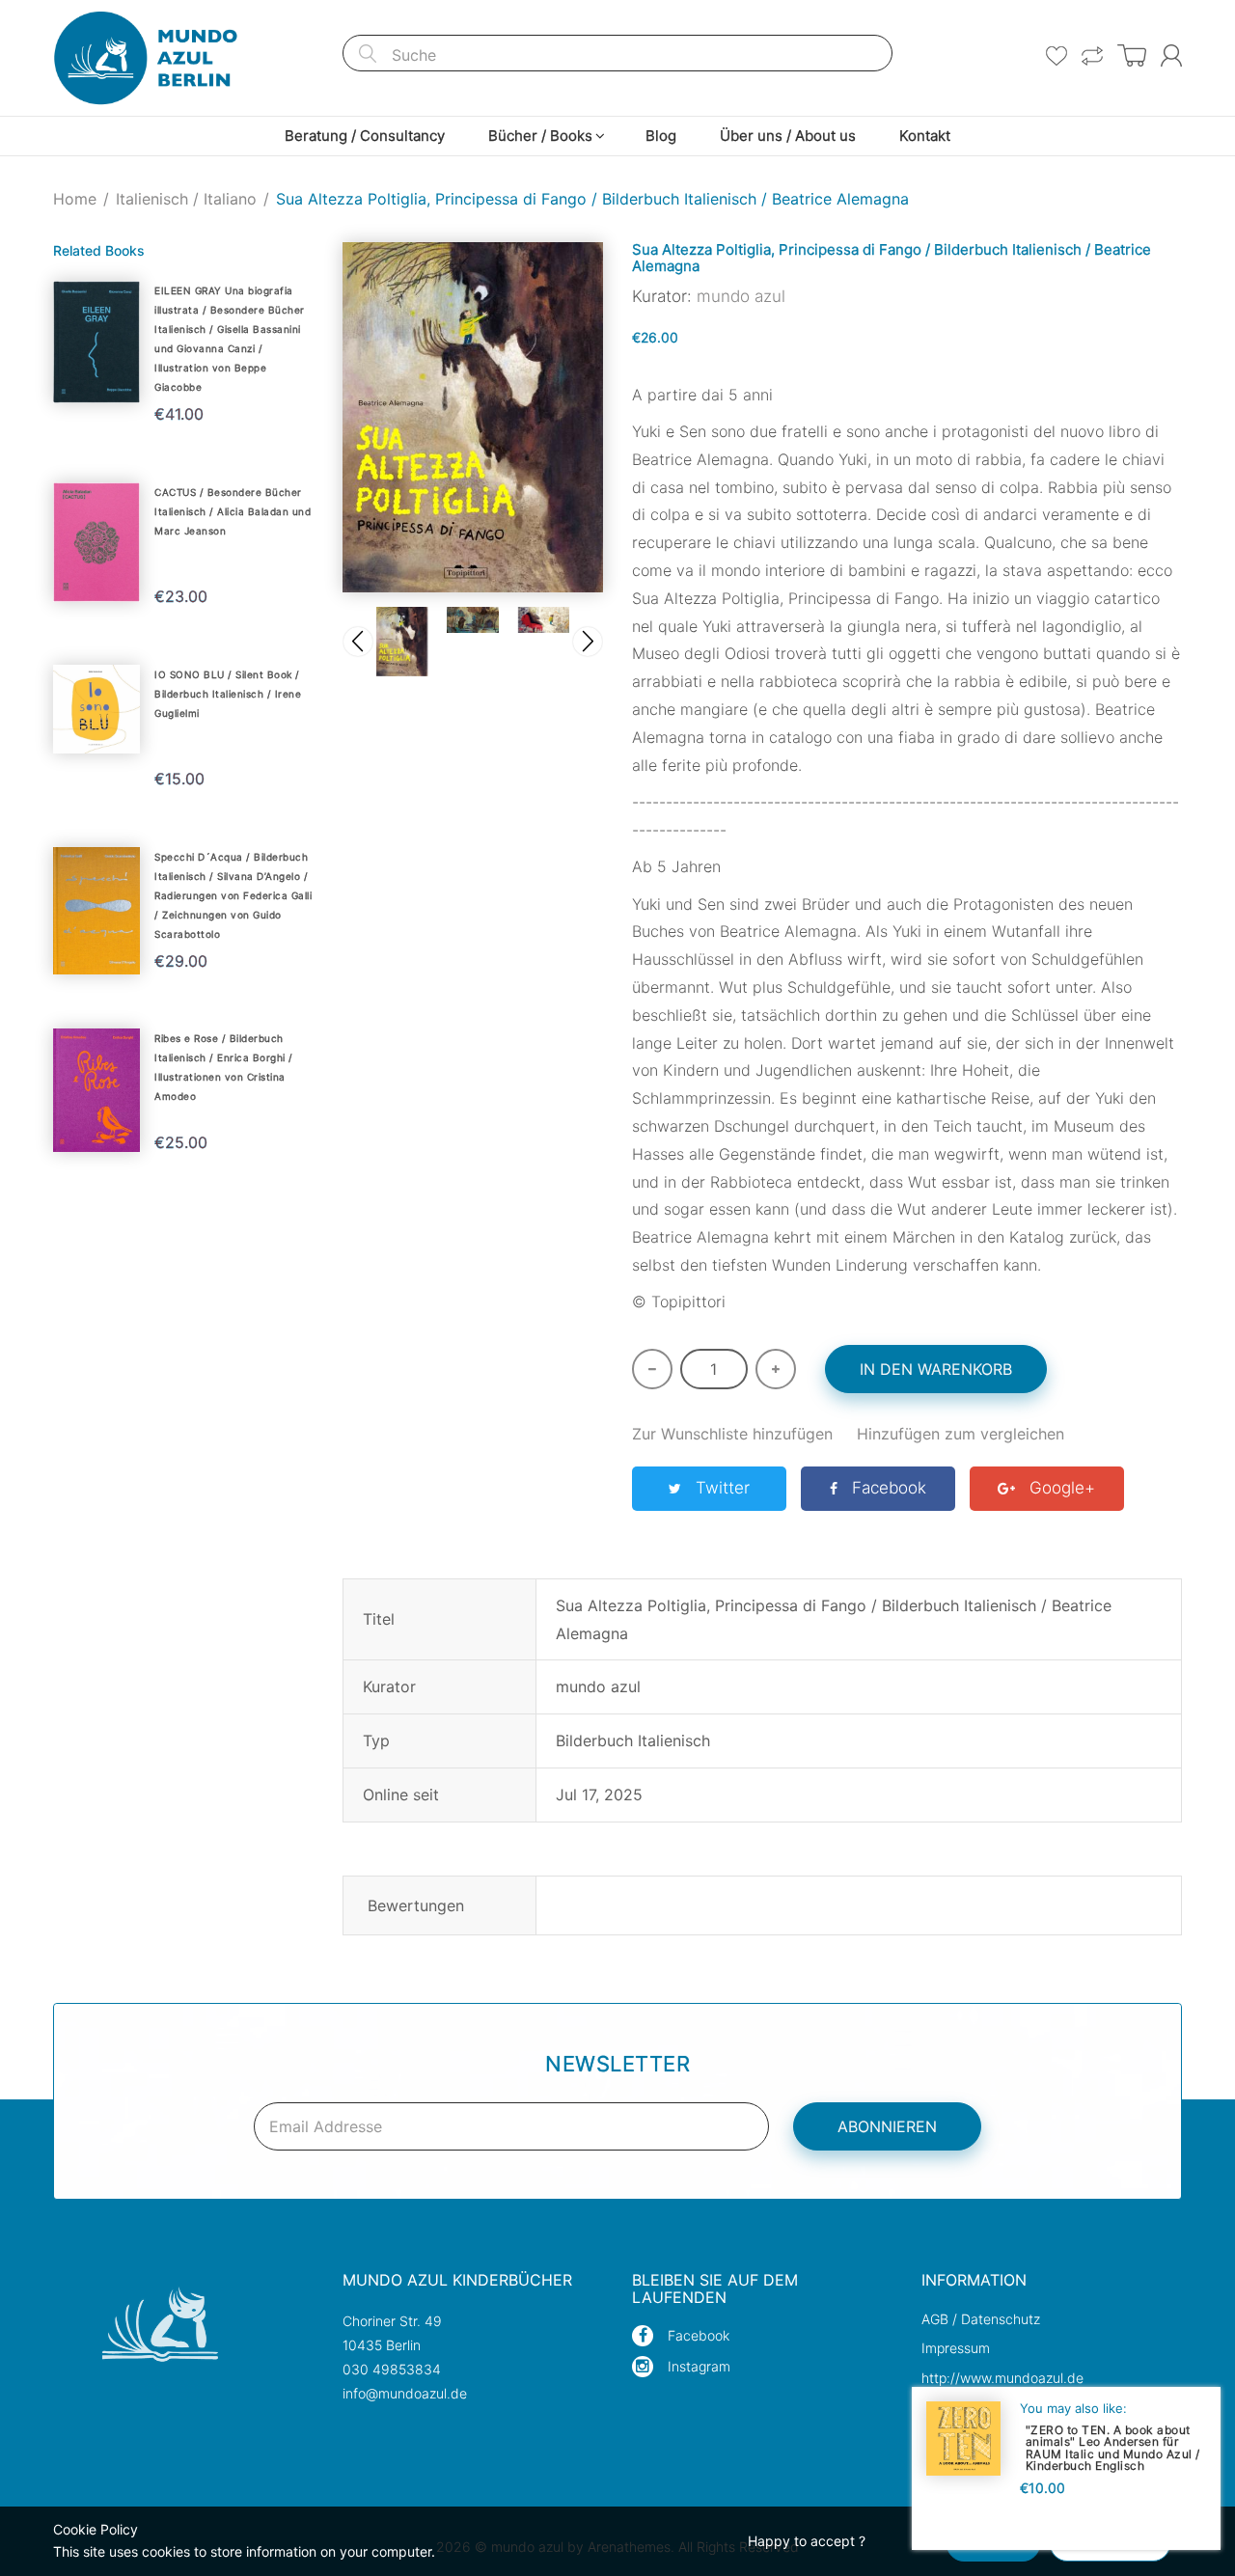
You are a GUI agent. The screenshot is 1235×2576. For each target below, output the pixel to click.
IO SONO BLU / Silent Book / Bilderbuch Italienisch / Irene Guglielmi (228, 694)
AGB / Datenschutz (981, 2319)
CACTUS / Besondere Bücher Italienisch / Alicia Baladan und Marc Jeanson (233, 511)
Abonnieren (887, 2126)
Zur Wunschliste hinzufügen (732, 1434)
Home (75, 199)
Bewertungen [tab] (416, 1905)
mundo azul (741, 296)
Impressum (956, 2348)
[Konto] (1171, 55)
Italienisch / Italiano (186, 199)
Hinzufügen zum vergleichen (961, 1434)
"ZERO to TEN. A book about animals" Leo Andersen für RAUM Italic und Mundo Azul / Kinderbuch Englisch (1113, 2447)
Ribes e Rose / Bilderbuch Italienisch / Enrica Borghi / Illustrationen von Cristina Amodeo (224, 1067)
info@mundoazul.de (405, 2393)
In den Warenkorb (936, 1369)
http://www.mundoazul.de (1002, 2378)
